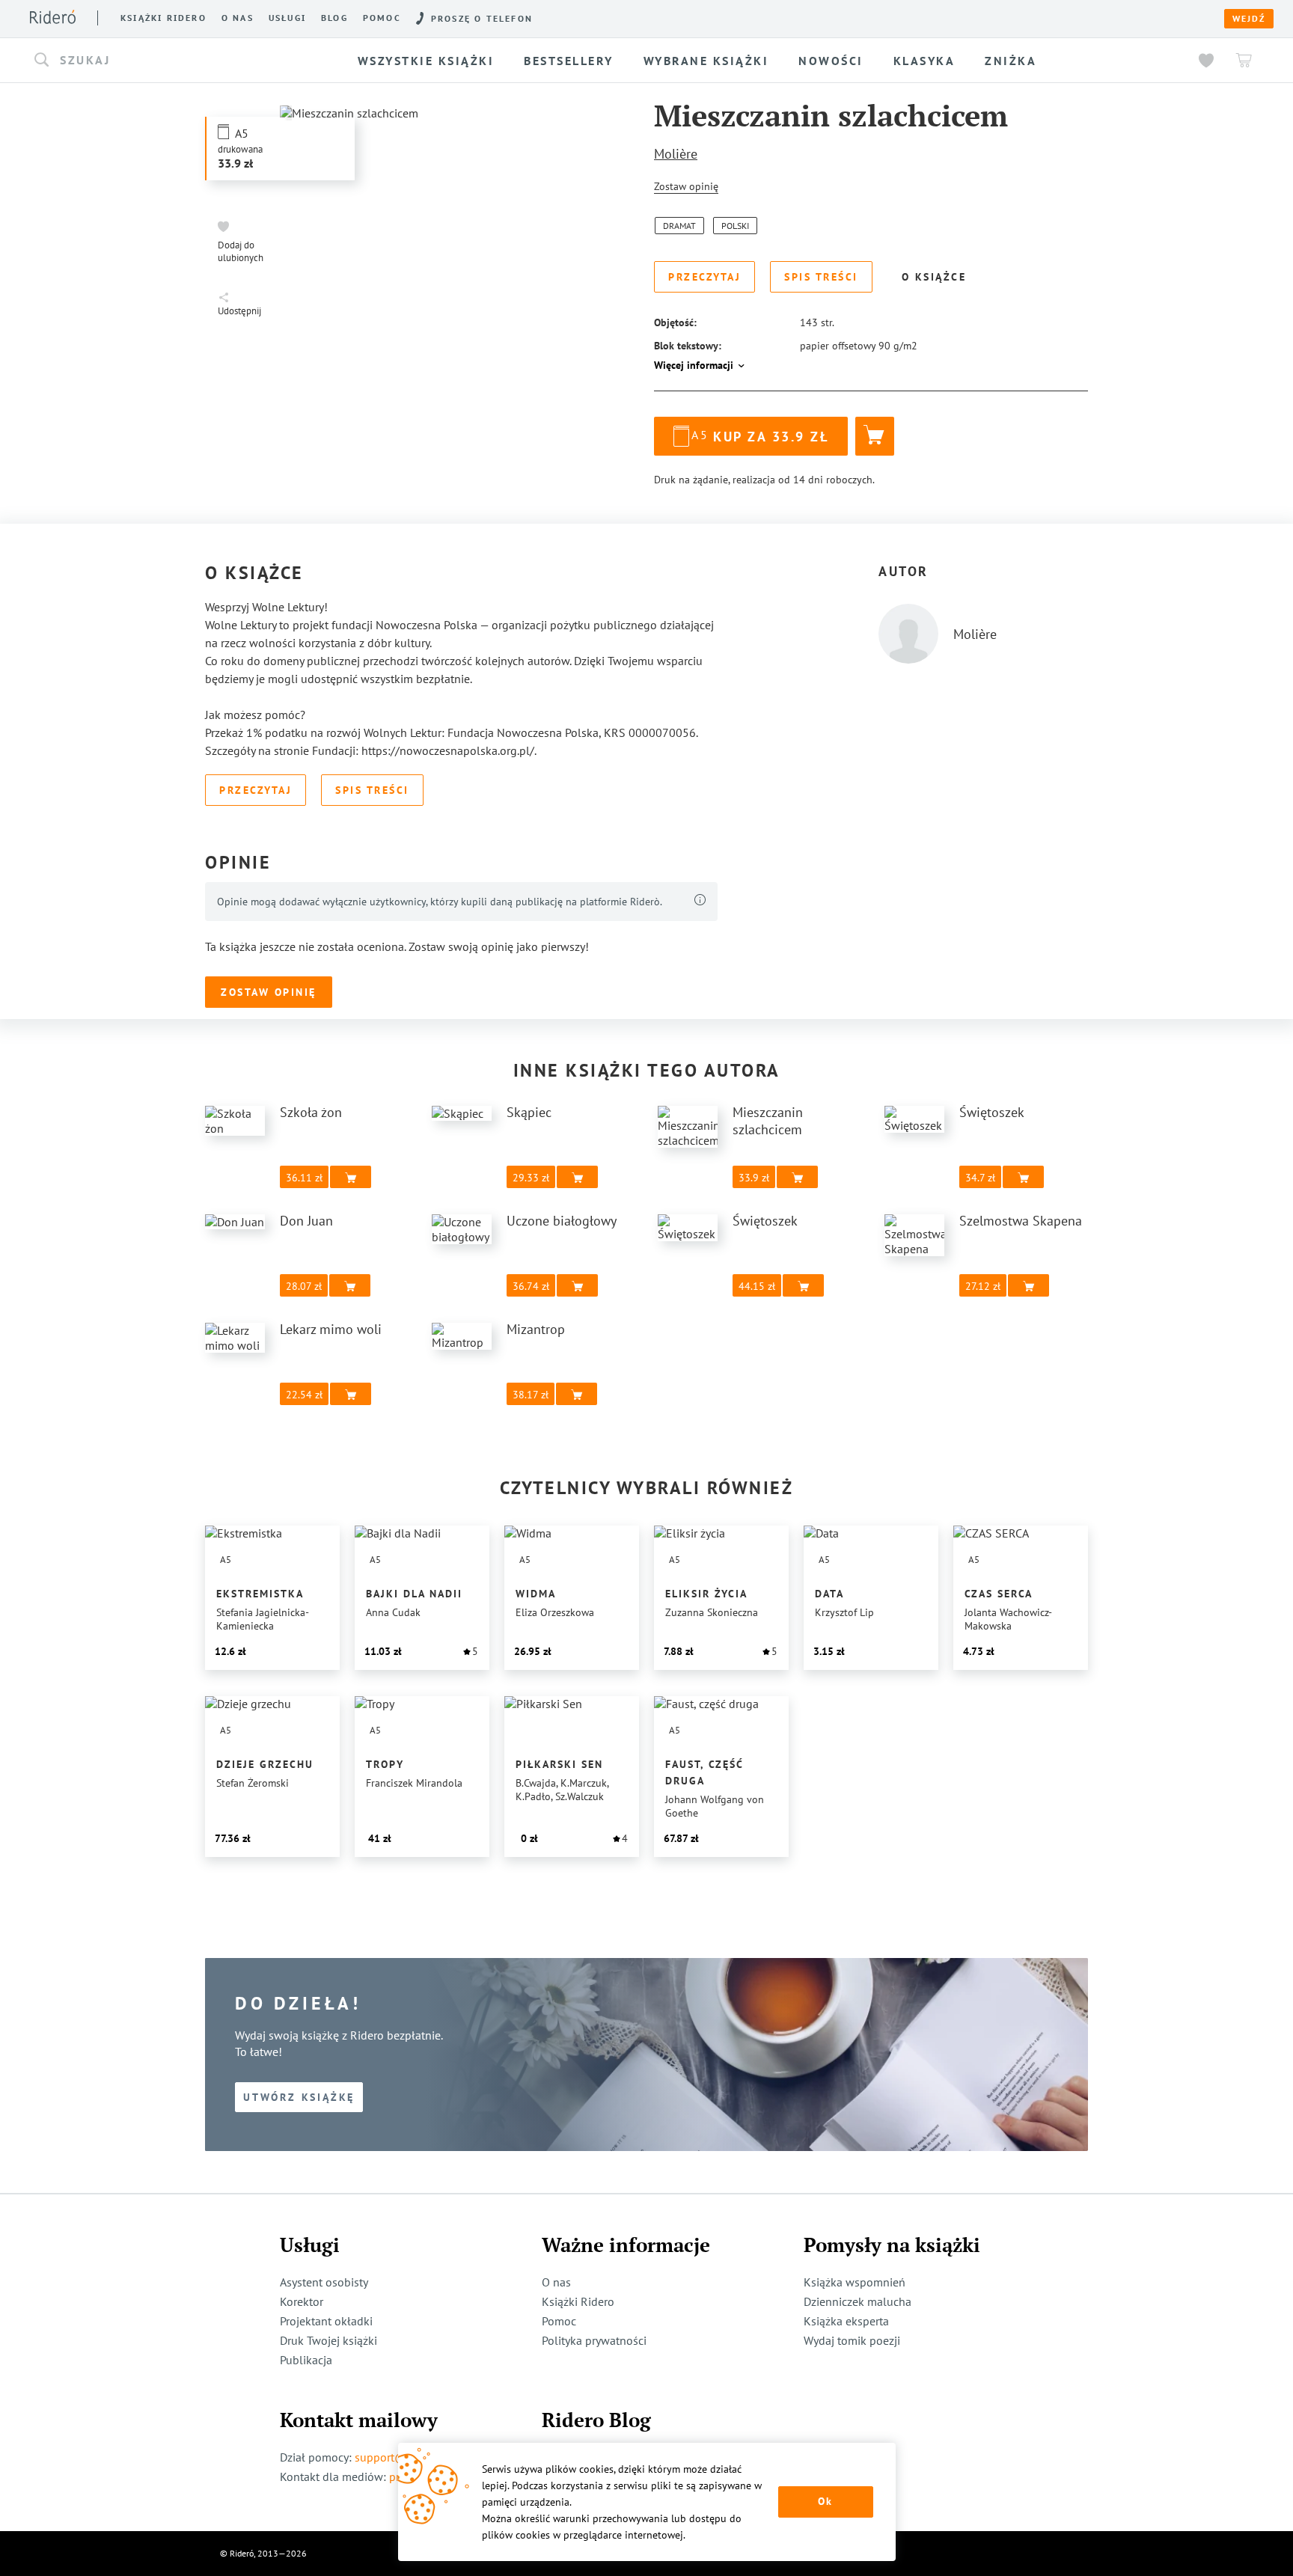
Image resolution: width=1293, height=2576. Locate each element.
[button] (166, 61)
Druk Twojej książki (328, 2340)
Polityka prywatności (594, 2340)
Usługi (287, 18)
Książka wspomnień (855, 2282)
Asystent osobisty (324, 2282)
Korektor (302, 2301)
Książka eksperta (846, 2321)
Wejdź (1249, 19)
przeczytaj (823, 369)
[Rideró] (53, 17)
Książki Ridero (578, 2301)
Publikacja (306, 2360)
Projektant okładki (326, 2321)
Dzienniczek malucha (858, 2301)
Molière (676, 154)
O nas (238, 18)
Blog (334, 18)
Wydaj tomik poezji (852, 2340)
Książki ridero (163, 18)
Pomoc (382, 18)
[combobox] (166, 61)
